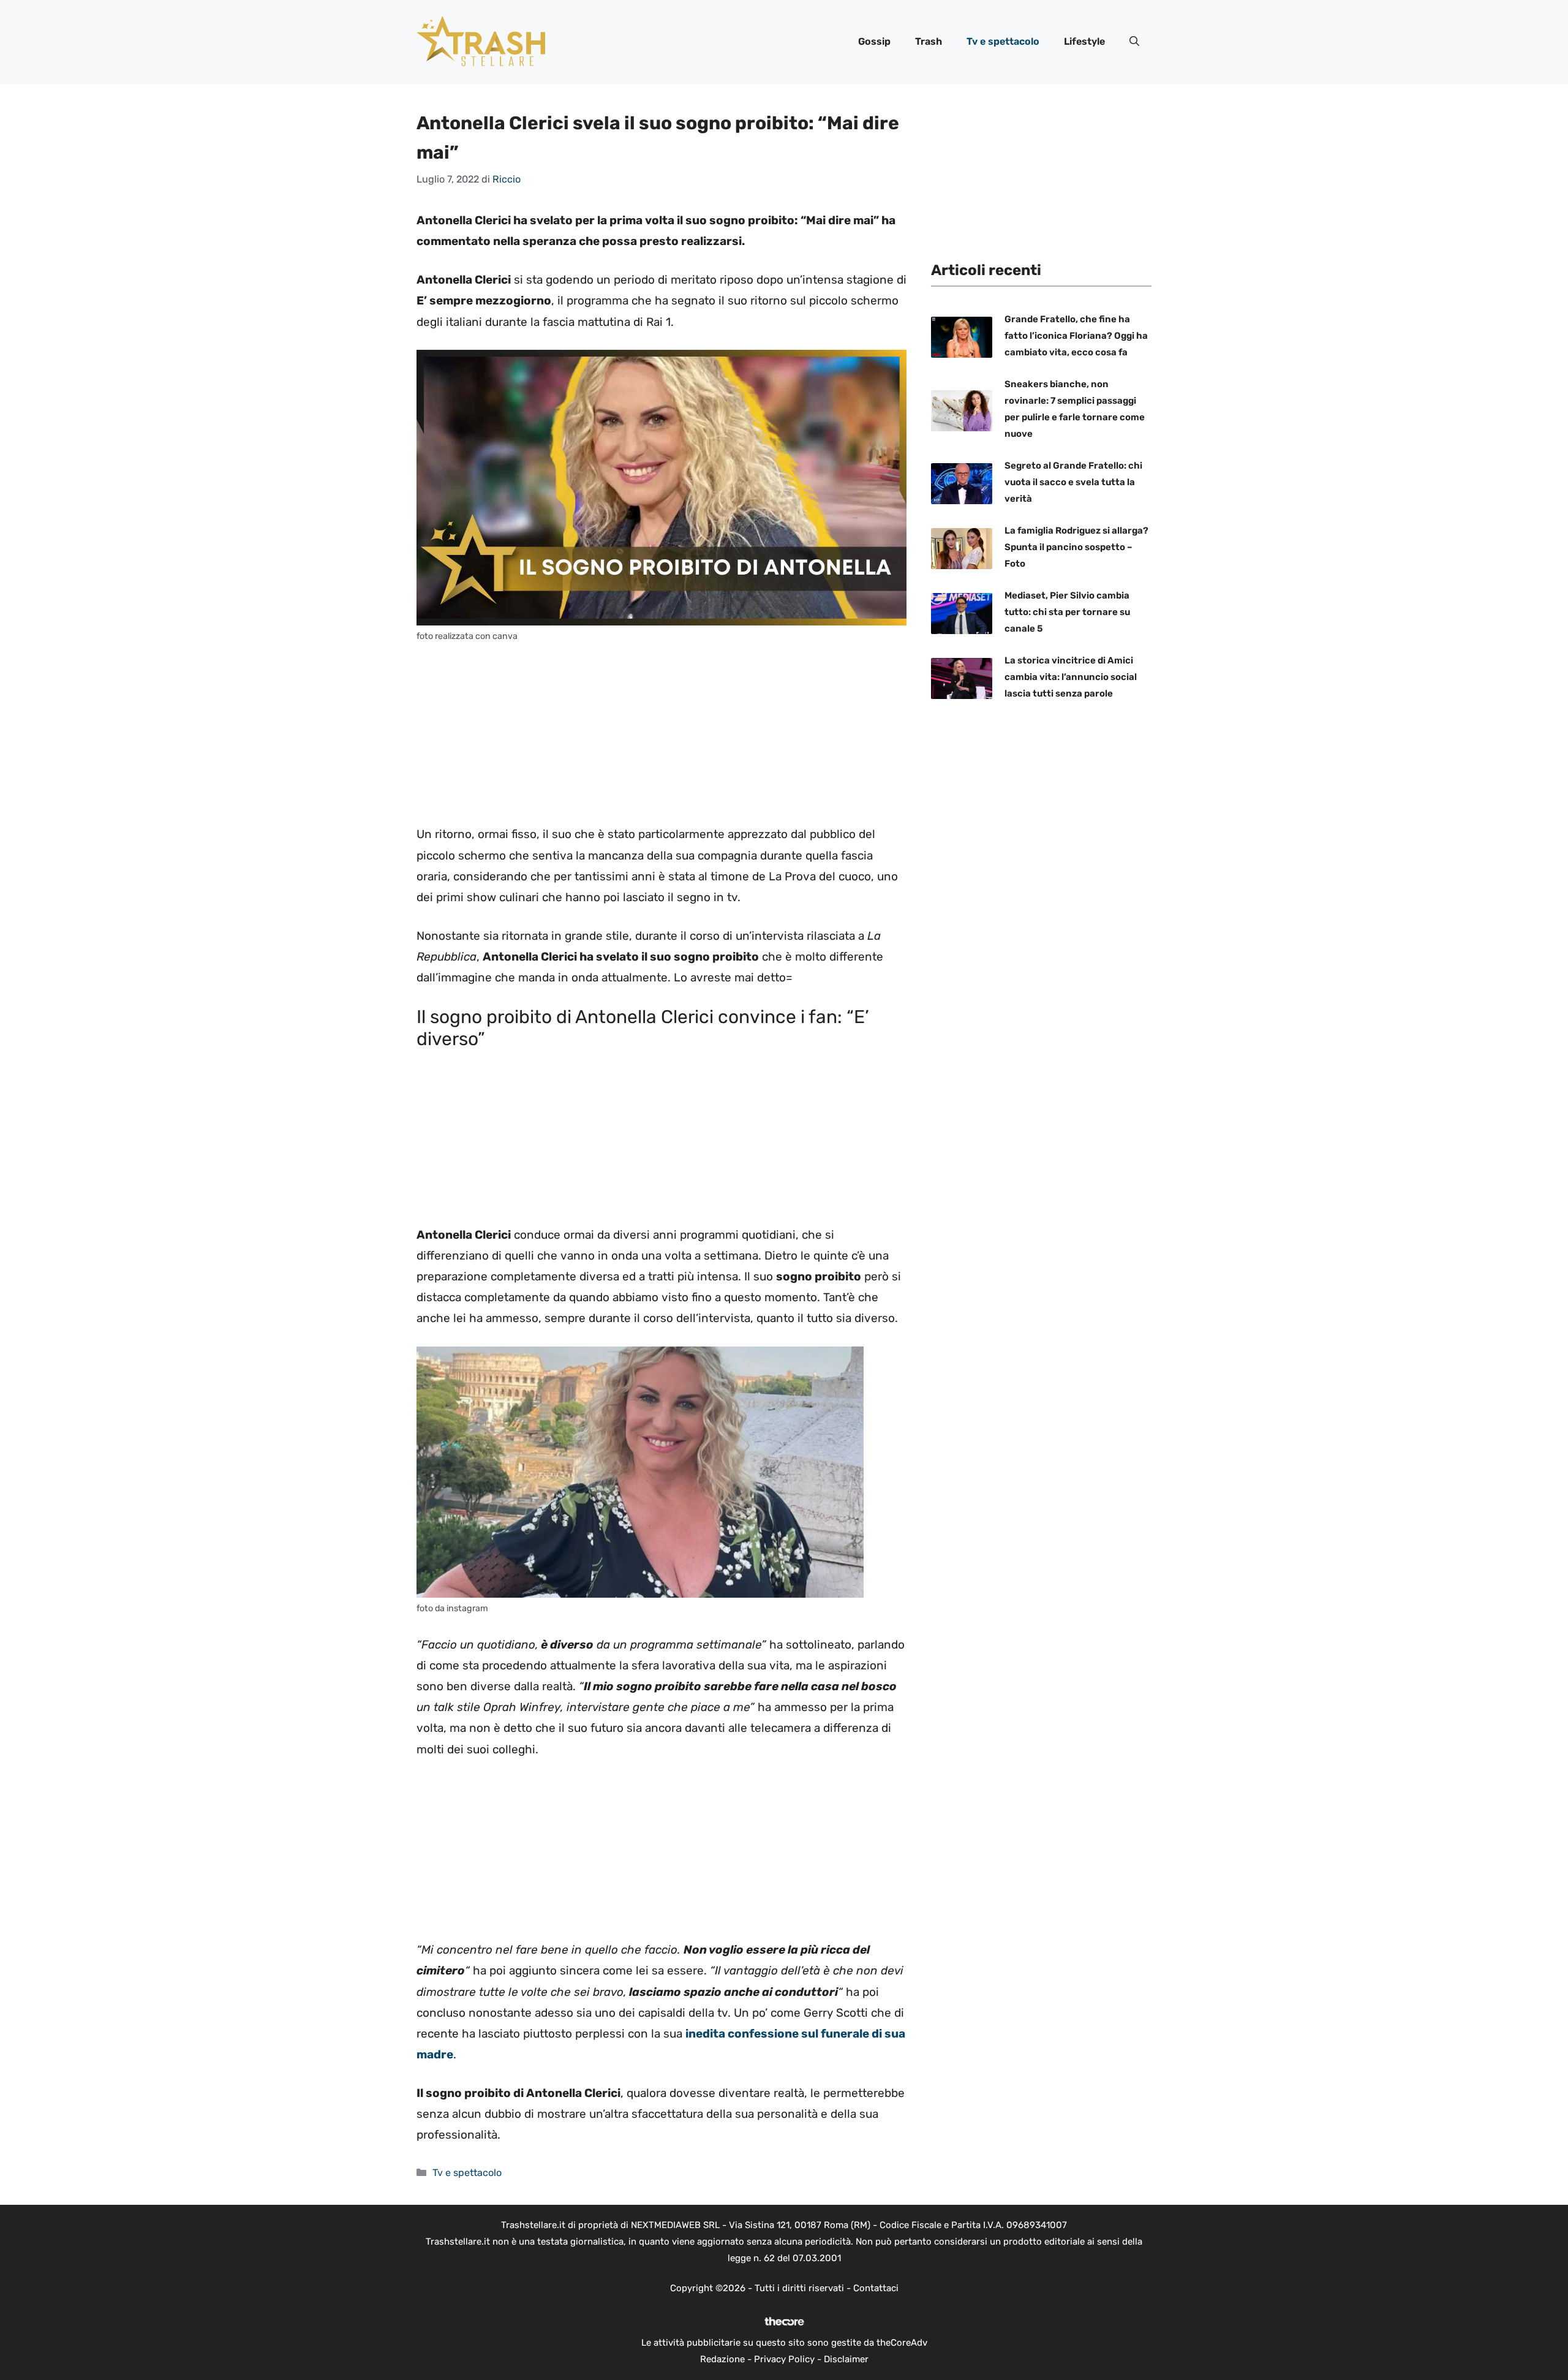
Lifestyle (1084, 41)
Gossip (874, 41)
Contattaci (876, 2288)
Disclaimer (846, 2359)
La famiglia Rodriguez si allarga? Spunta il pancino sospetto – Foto (1076, 547)
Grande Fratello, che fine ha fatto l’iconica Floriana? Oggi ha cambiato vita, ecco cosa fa (1076, 336)
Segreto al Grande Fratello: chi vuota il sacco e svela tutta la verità (1073, 482)
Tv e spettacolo (1003, 41)
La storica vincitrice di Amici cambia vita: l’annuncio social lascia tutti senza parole (1071, 677)
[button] (1134, 42)
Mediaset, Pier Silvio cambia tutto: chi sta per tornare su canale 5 (1067, 612)
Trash (929, 41)
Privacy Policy (784, 2359)
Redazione (722, 2359)
